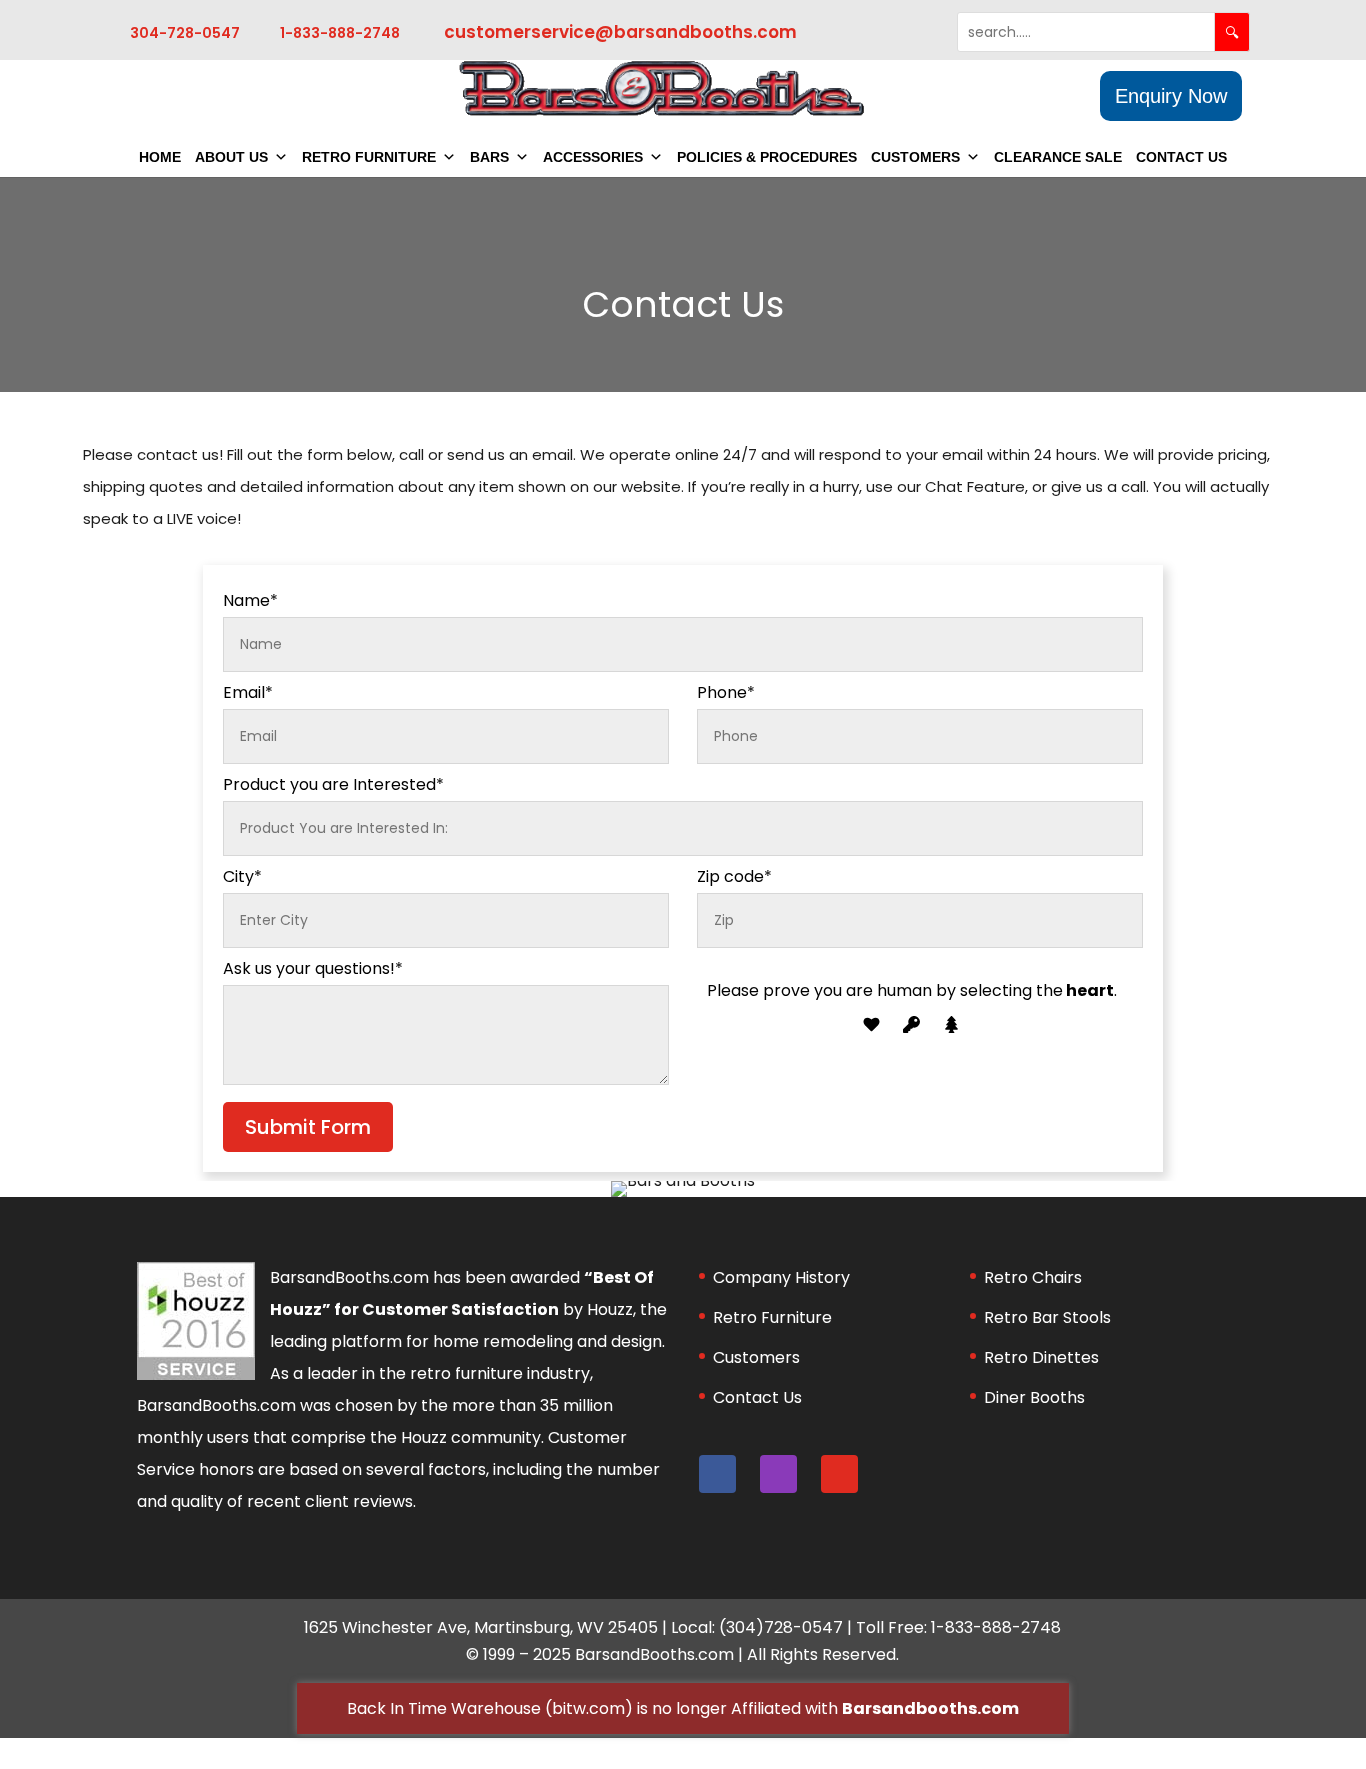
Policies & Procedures (767, 157)
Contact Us (1181, 157)
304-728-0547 (185, 33)
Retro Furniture (369, 157)
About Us (231, 157)
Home (160, 157)
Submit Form (308, 1127)
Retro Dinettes (1041, 1357)
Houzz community (471, 1437)
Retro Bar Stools (1047, 1317)
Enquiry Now (1171, 96)
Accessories (593, 157)
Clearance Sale (1058, 157)
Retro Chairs (1033, 1277)
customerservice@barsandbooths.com (620, 32)
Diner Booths (1034, 1397)
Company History (781, 1277)
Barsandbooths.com (930, 1708)
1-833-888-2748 (340, 33)
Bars (489, 157)
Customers (915, 157)
